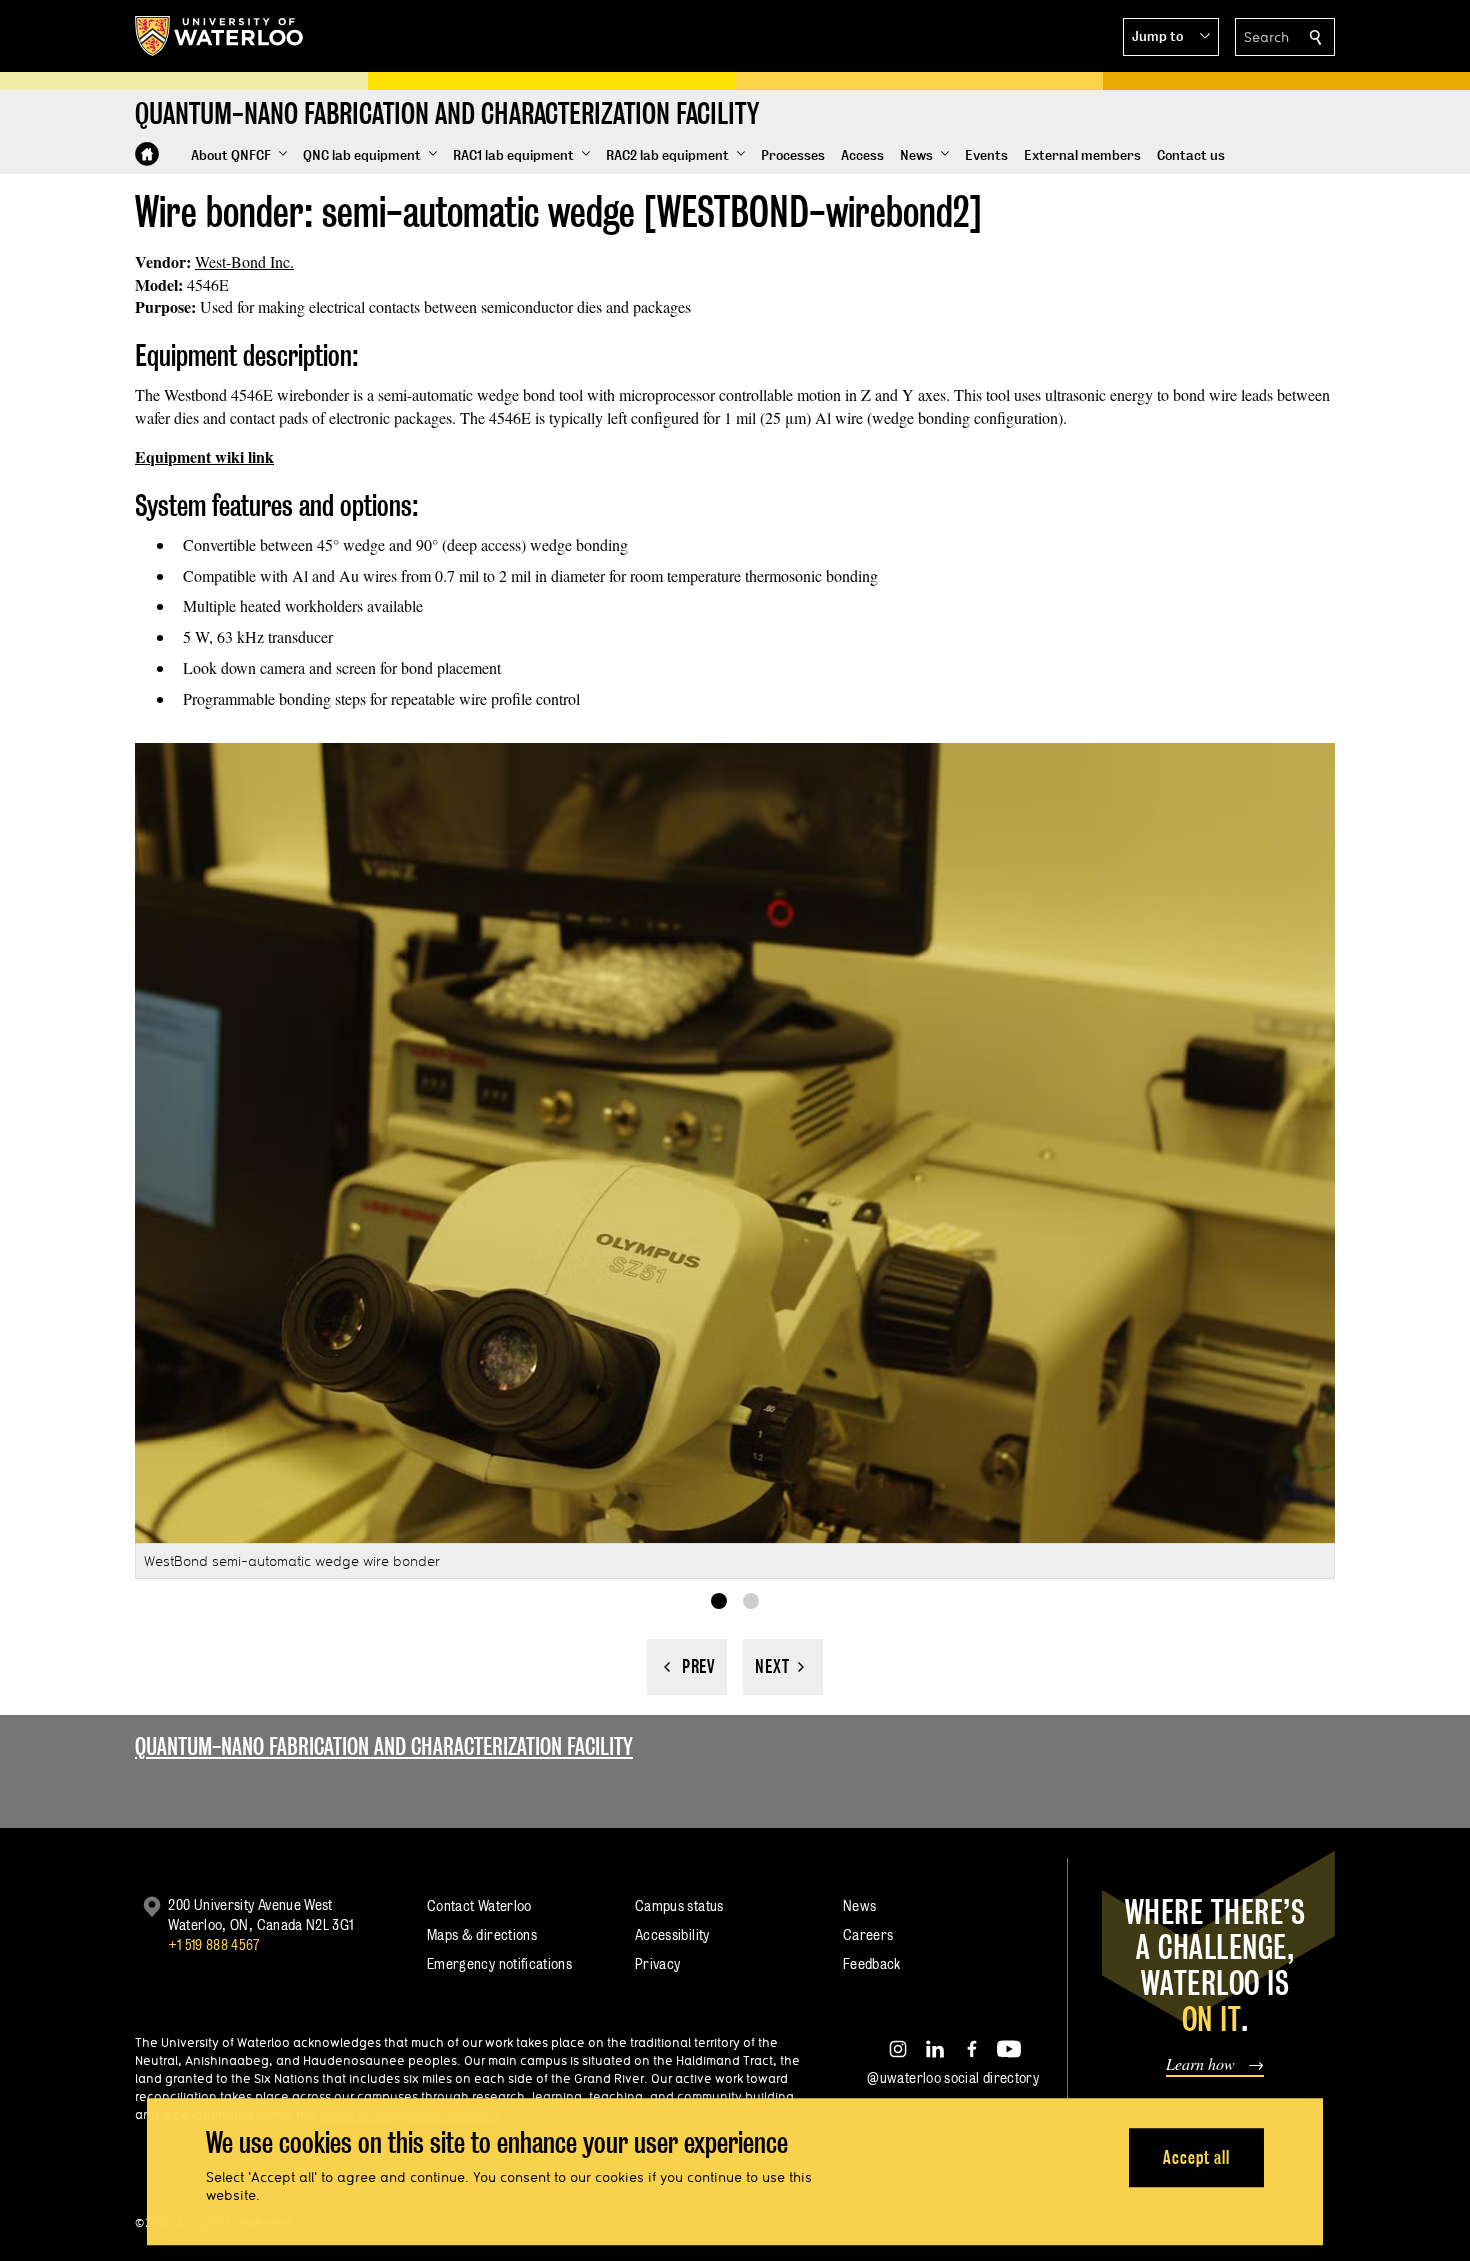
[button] (1171, 37)
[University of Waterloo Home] (220, 36)
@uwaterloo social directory (953, 2077)
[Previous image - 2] (687, 1667)
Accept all (1196, 2157)
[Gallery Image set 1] (719, 1601)
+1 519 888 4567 (214, 1944)
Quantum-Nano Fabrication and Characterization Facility (384, 1746)
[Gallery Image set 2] (751, 1601)
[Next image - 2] (783, 1667)
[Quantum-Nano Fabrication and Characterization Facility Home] (147, 154)
